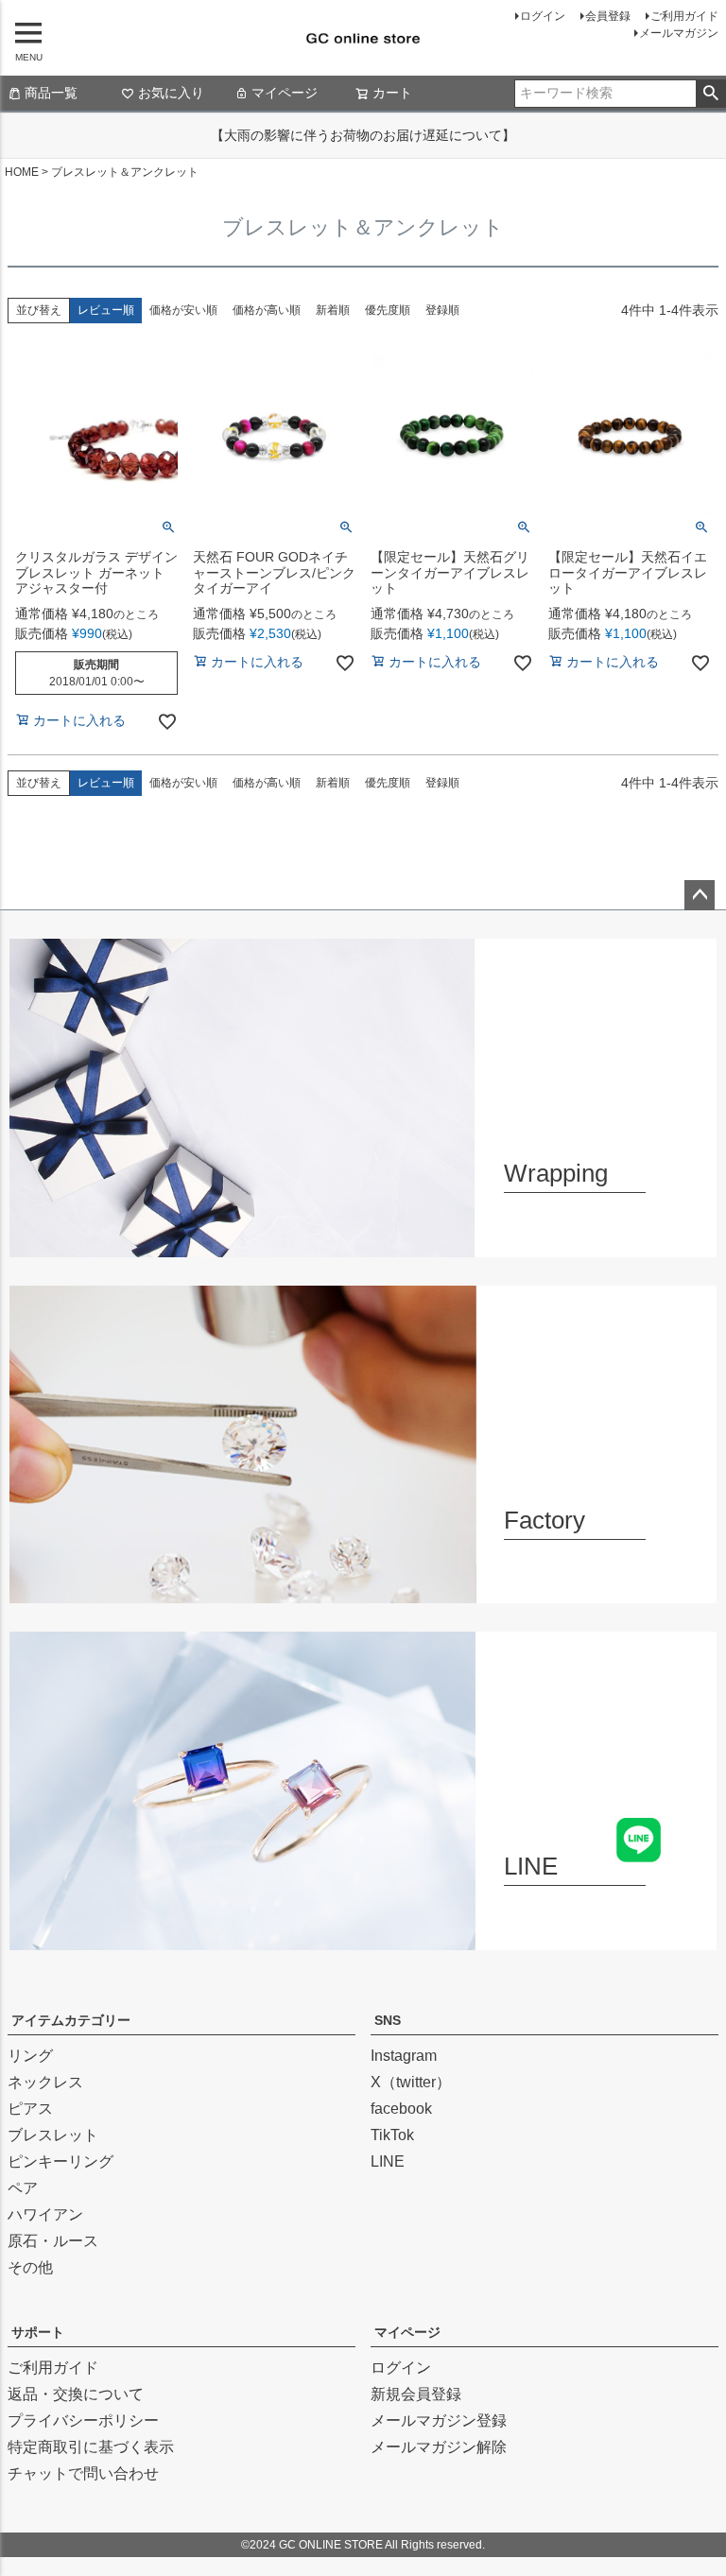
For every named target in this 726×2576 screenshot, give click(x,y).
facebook (401, 2109)
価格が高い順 (267, 310)
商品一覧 (51, 93)
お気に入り (171, 93)
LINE (388, 2161)
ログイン (543, 16)
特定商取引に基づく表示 (91, 2447)
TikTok (392, 2135)
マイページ (285, 93)
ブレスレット (53, 2135)
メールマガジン (679, 33)
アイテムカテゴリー (71, 2020)
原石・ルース (53, 2241)
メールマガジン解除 (439, 2447)
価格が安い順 (183, 310)
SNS (388, 2020)
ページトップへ (700, 895)
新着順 (333, 310)
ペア (23, 2188)
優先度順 (388, 310)
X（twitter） (411, 2082)
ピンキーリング (60, 2161)
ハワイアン (45, 2214)
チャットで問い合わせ (83, 2473)
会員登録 (608, 16)
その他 (30, 2267)
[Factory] (363, 1591)
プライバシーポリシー (83, 2420)
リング (30, 2056)
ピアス (30, 2109)
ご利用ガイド (684, 16)
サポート (38, 2332)
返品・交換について (76, 2394)
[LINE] (363, 1938)
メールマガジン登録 (439, 2420)
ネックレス (45, 2082)
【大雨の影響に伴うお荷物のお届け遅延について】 (363, 135)
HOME (22, 172)
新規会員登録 (416, 2394)
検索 (710, 94)
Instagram (404, 2056)
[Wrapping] (363, 1245)
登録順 (442, 310)
